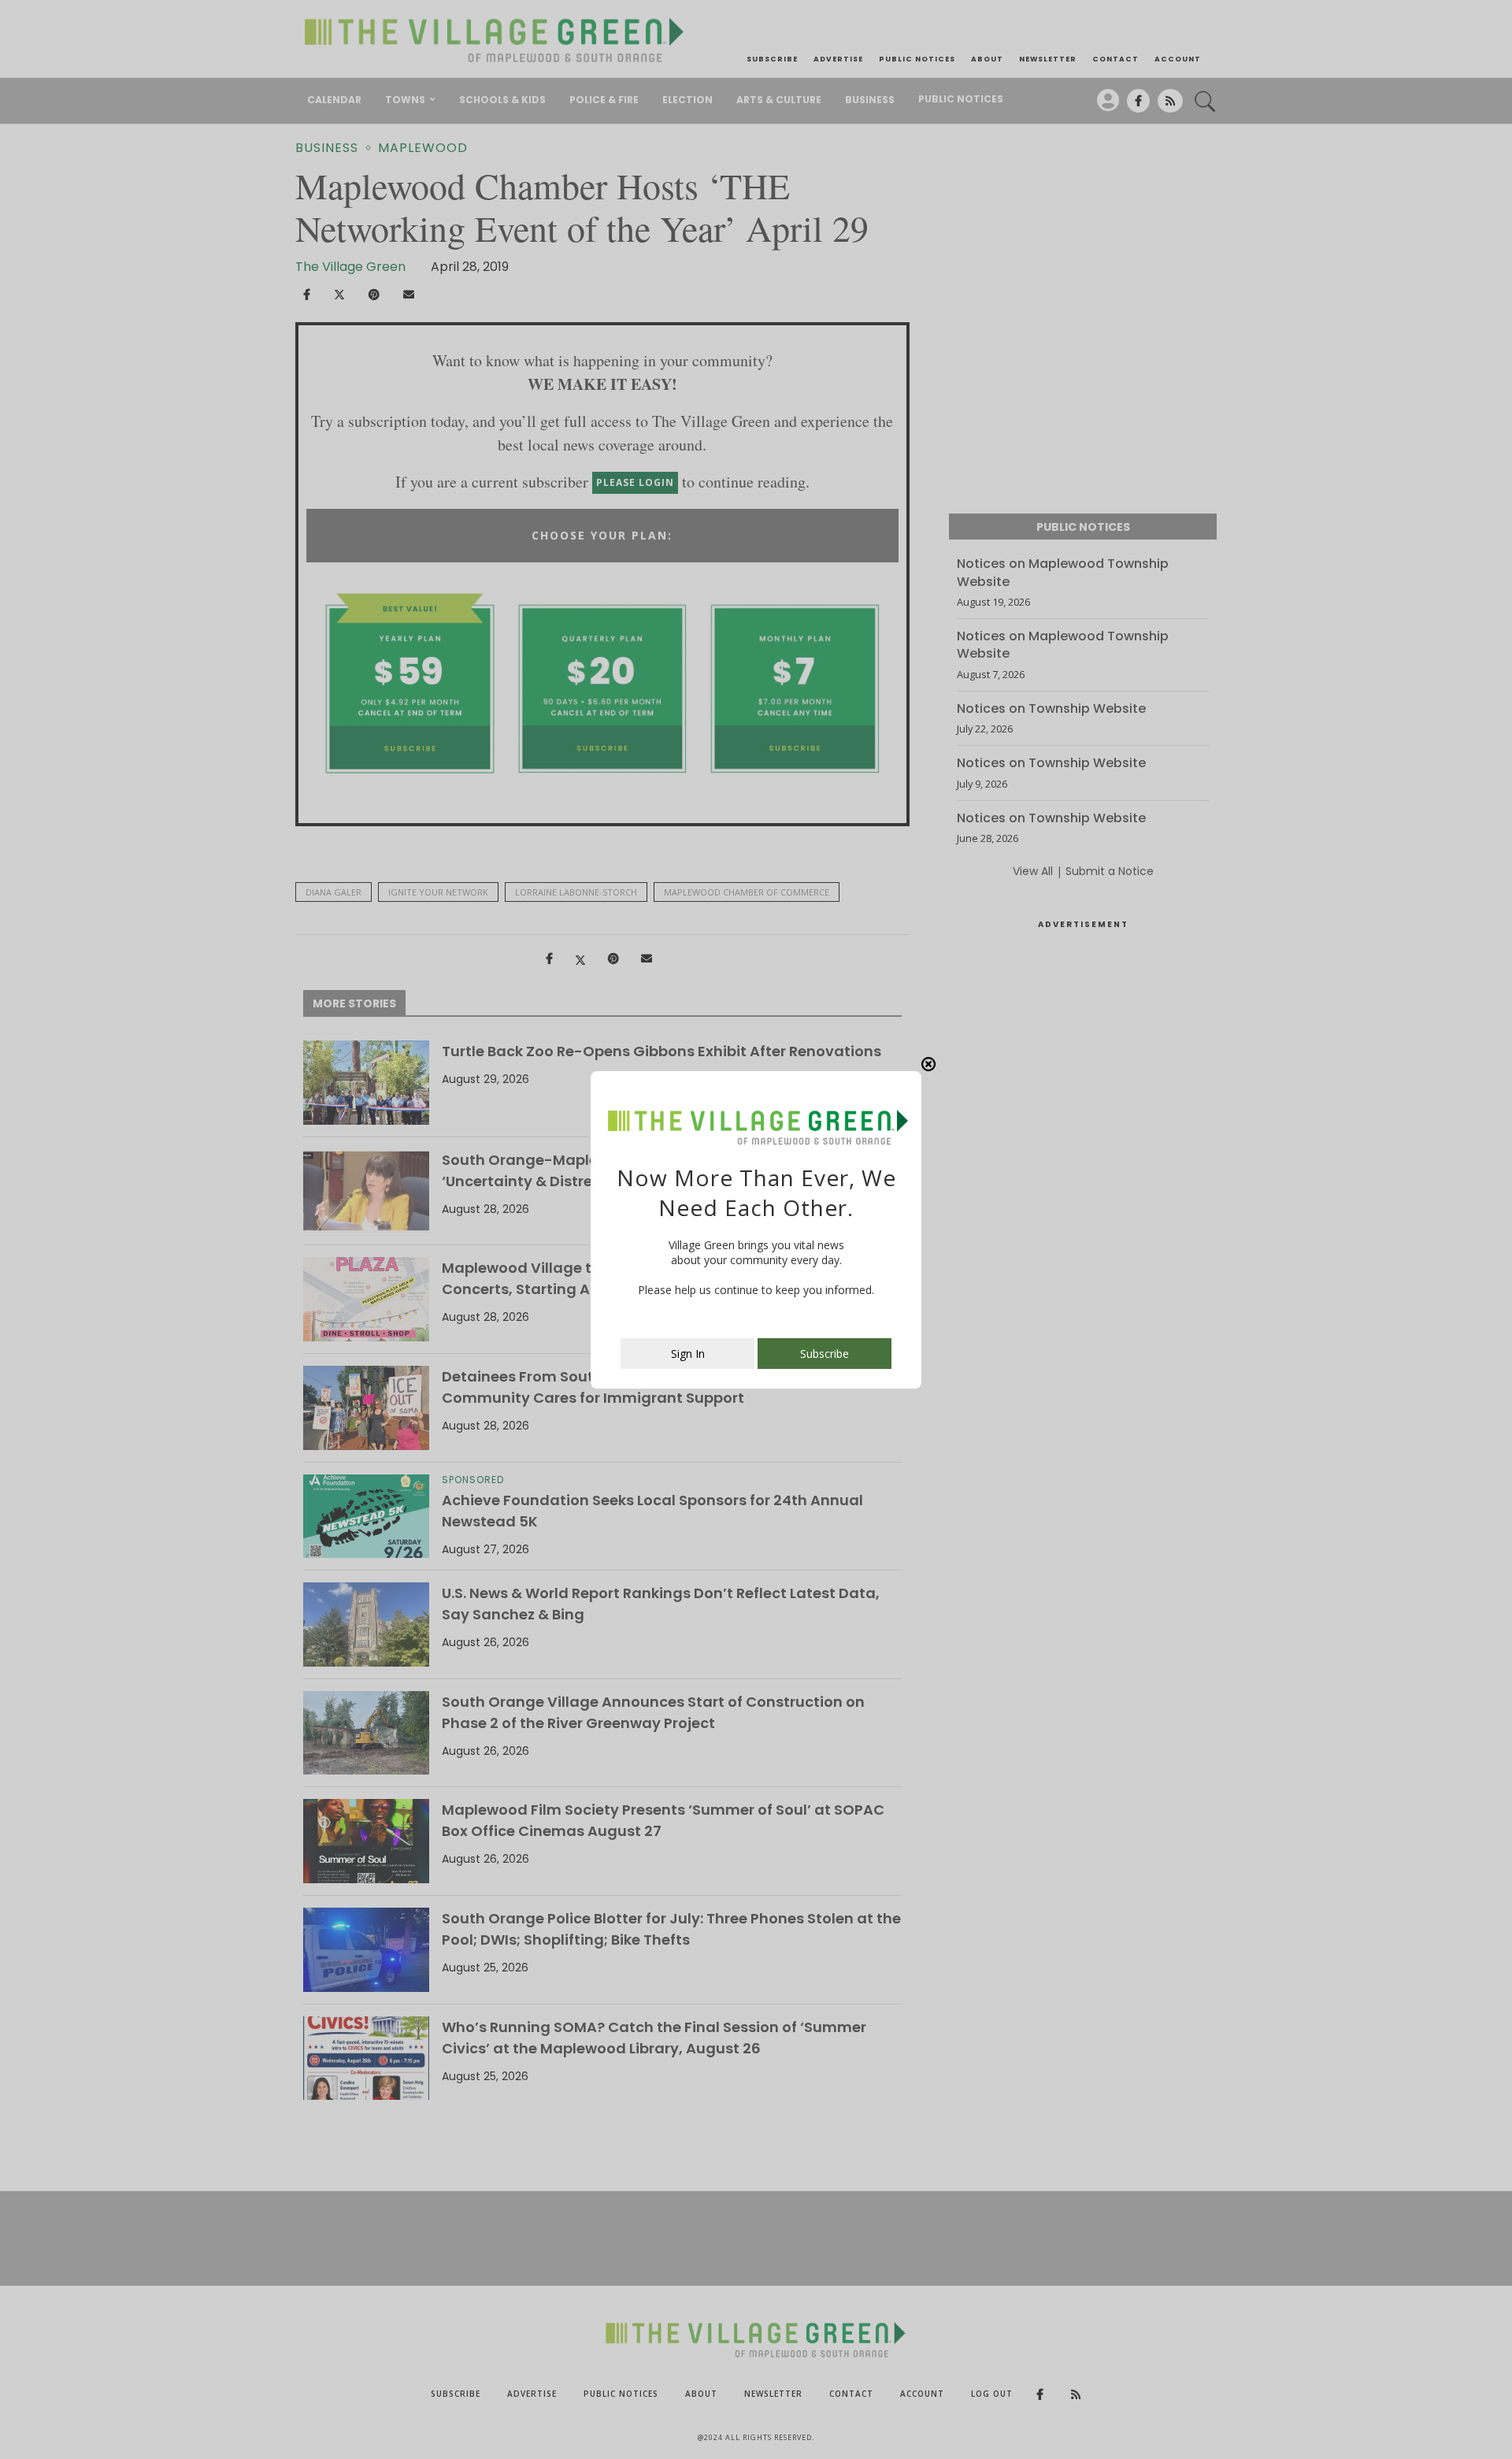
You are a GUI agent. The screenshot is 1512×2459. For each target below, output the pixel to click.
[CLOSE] (928, 1064)
